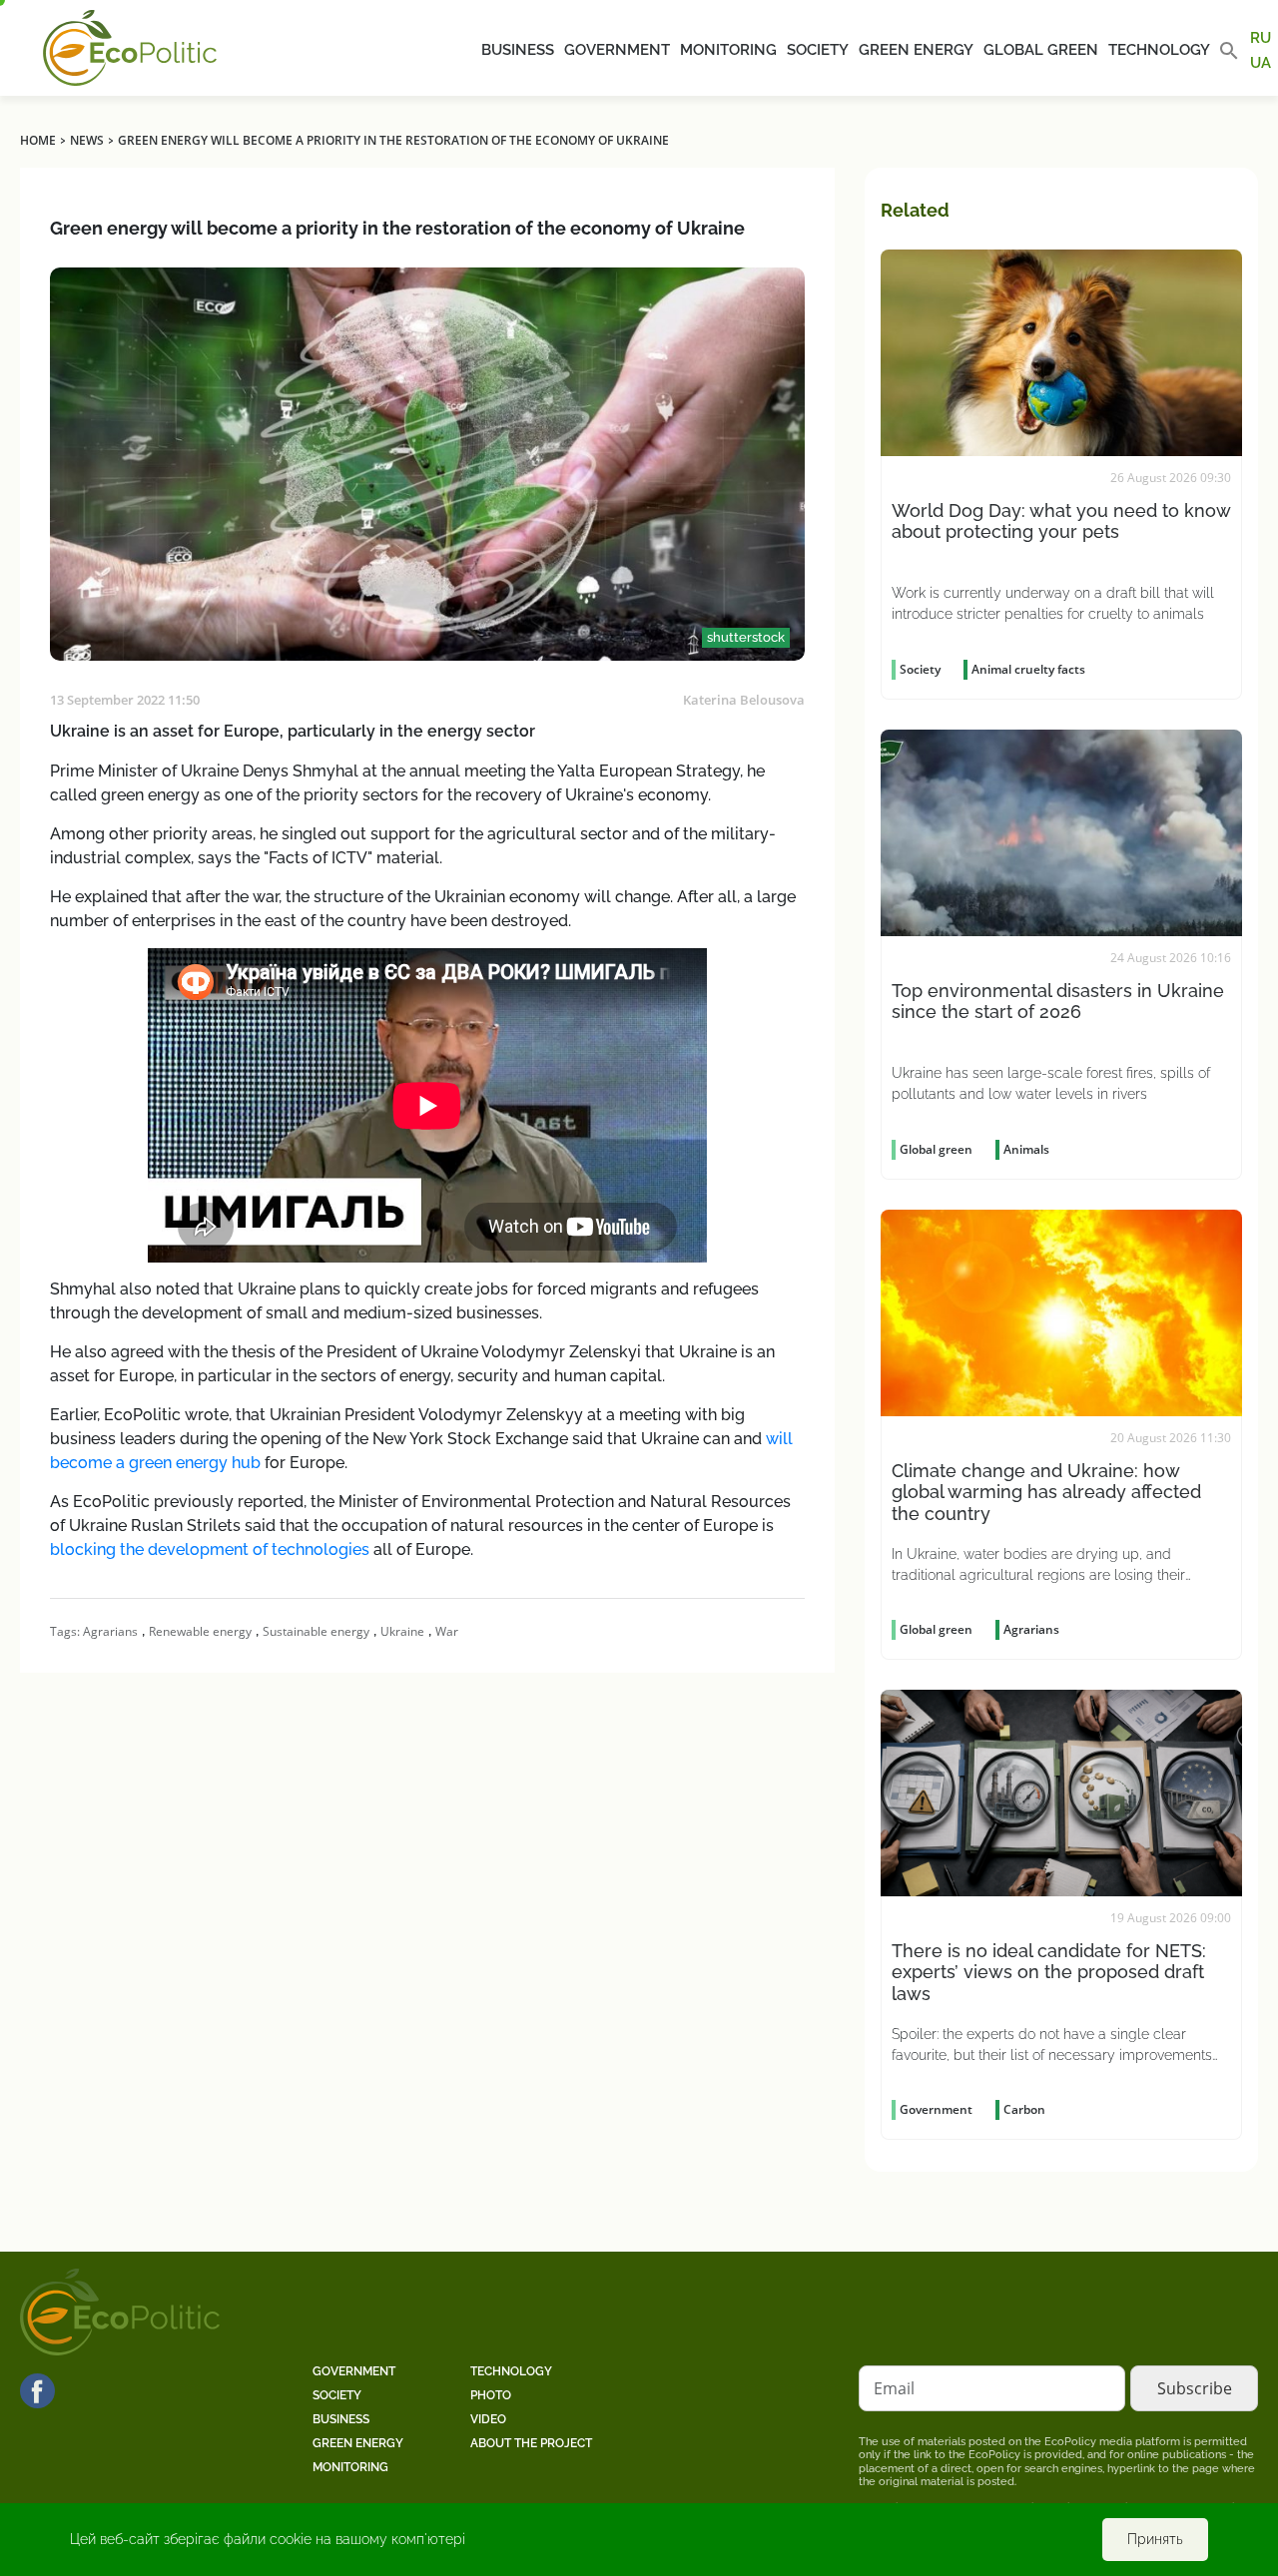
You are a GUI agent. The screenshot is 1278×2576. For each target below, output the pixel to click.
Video (488, 2419)
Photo (491, 2395)
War (447, 1631)
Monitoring (728, 50)
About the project (531, 2443)
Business (518, 50)
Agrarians (110, 1631)
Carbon (1024, 2109)
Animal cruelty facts (1028, 669)
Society (818, 50)
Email (894, 2388)
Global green (1041, 50)
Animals (1026, 1149)
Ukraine (402, 1631)
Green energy (916, 50)
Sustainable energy (316, 1631)
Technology (1159, 50)
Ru (1261, 38)
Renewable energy (200, 1631)
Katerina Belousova (744, 700)
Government (617, 50)
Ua (1261, 62)
